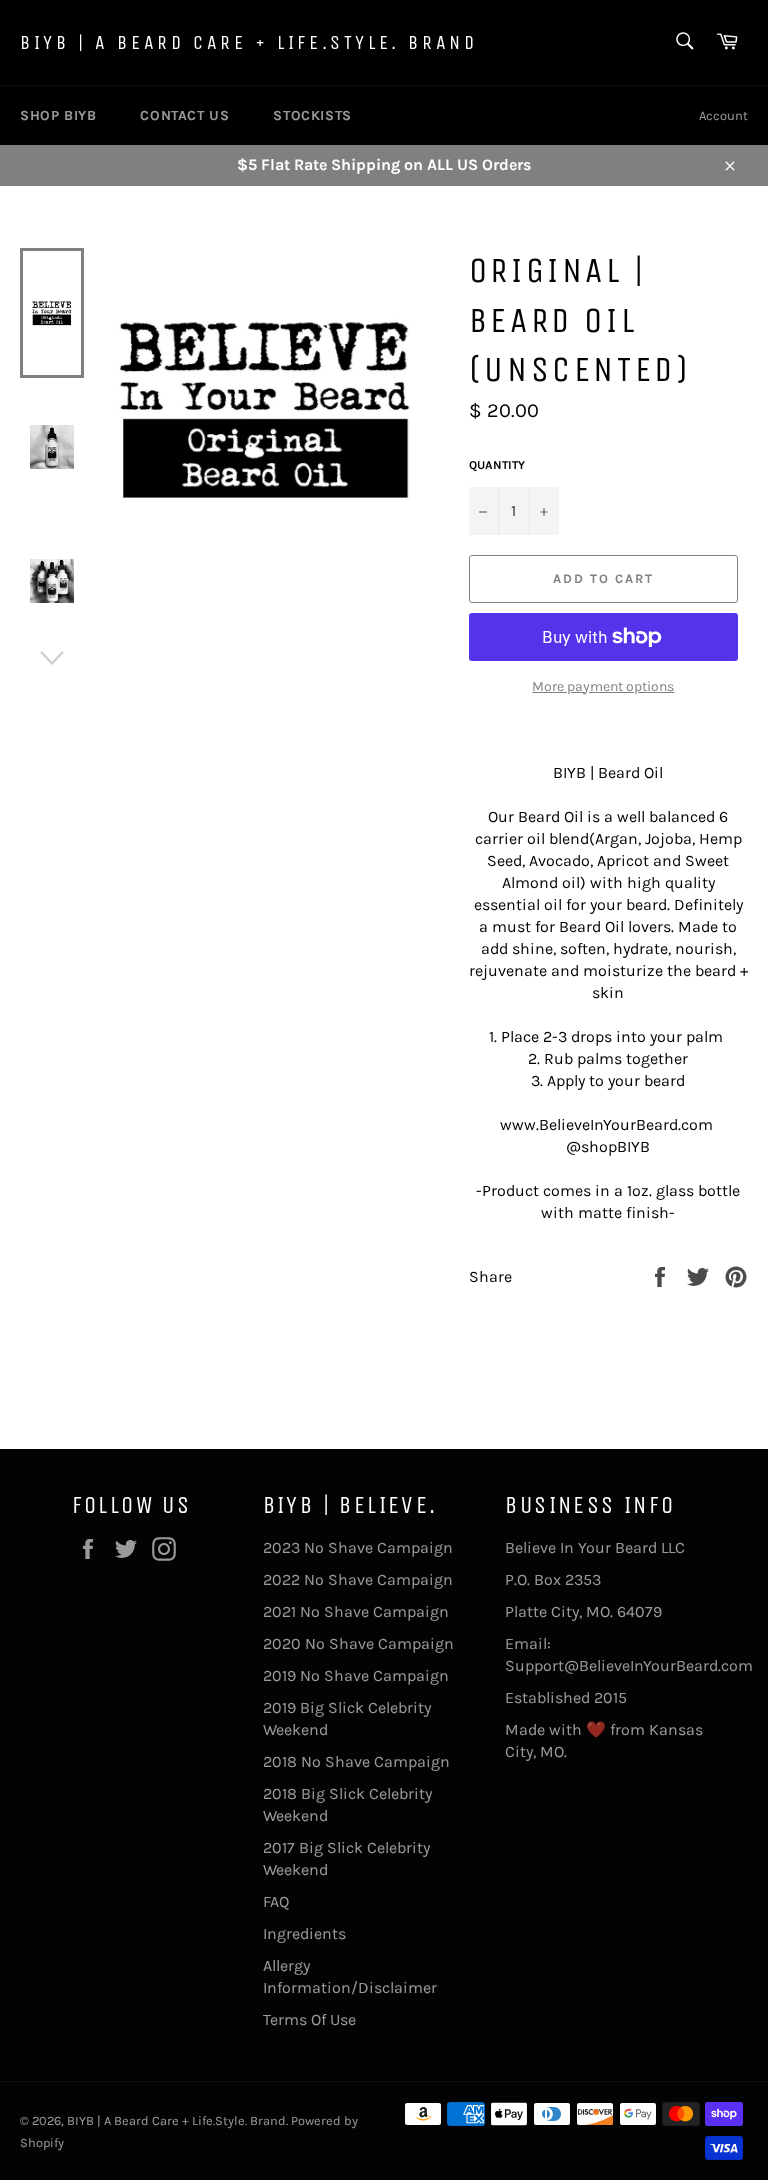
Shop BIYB (58, 115)
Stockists (312, 115)
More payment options (603, 686)
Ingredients (304, 1933)
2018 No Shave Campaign (356, 1761)
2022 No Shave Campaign (358, 1579)
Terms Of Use (309, 2019)
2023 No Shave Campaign (358, 1547)
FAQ (276, 1901)
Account (723, 115)
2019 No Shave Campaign (356, 1675)
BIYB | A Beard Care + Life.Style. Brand (248, 42)
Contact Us (184, 115)
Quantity (497, 465)
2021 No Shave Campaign (356, 1611)
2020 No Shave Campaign (358, 1643)
